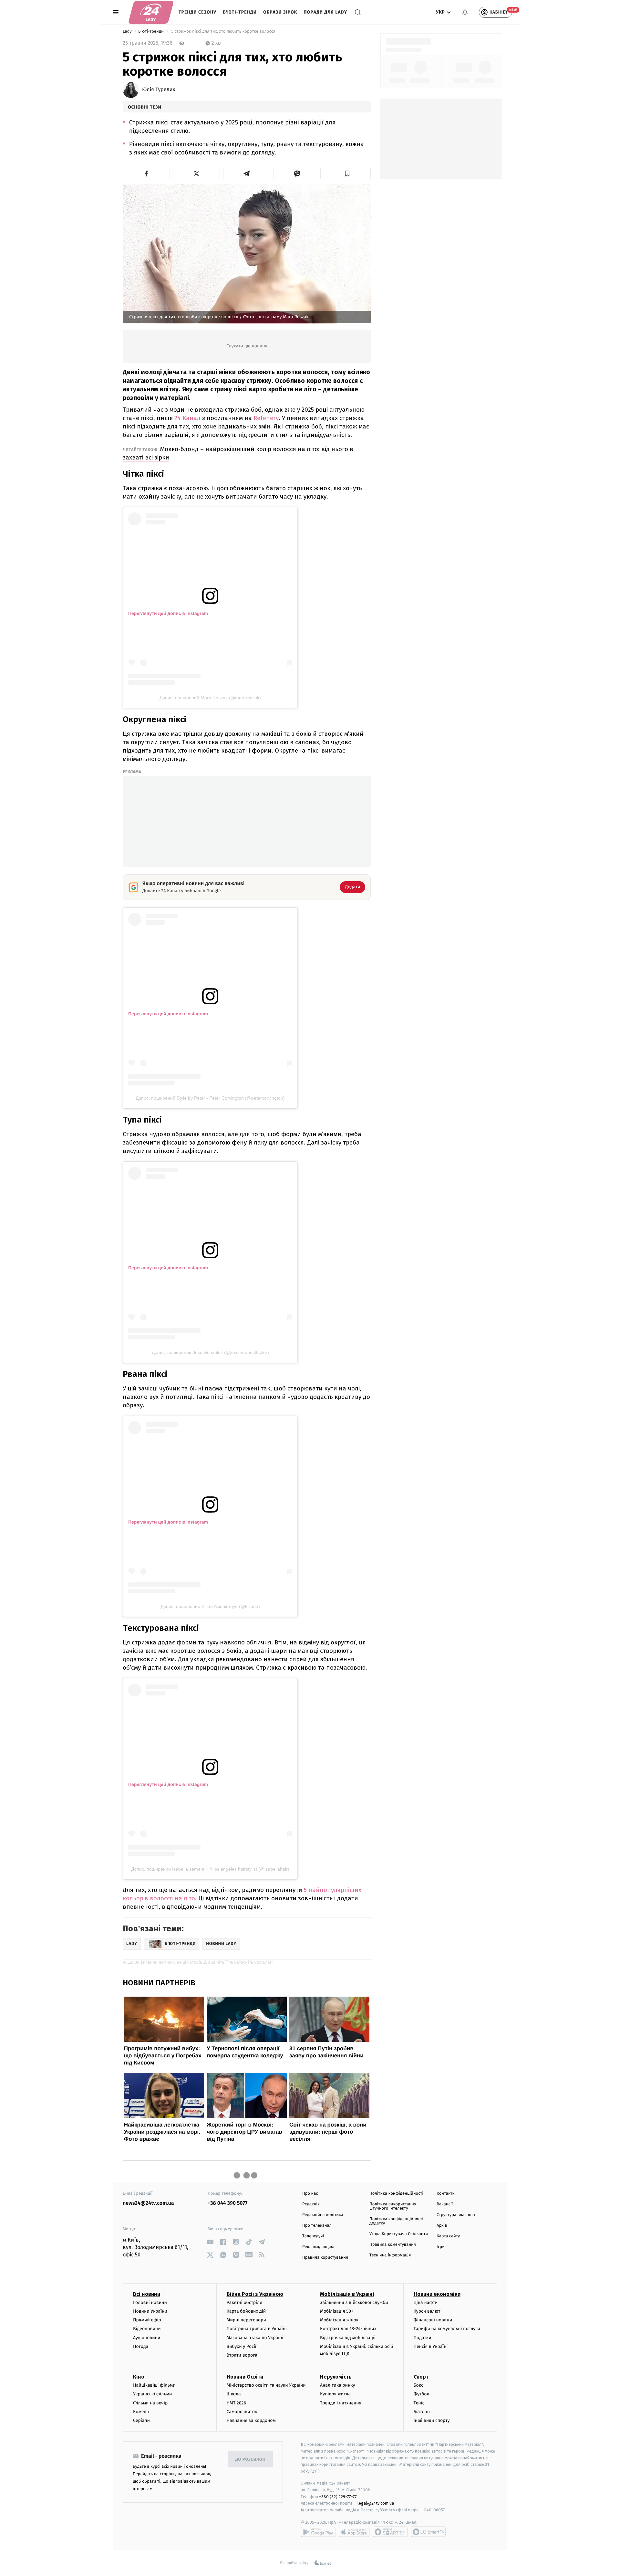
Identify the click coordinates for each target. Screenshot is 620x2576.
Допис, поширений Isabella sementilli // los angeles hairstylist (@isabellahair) (210, 1869)
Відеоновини (147, 2329)
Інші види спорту (432, 2420)
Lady (128, 32)
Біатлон (422, 2412)
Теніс (419, 2403)
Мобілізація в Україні (347, 2294)
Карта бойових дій (246, 2311)
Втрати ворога (242, 2355)
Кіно (139, 2377)
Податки (423, 2338)
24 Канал (187, 418)
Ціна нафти (426, 2302)
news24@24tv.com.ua (148, 2203)
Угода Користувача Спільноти (399, 2234)
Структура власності (457, 2215)
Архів (442, 2226)
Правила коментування (393, 2245)
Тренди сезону (197, 12)
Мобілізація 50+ (337, 2311)
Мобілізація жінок (339, 2320)
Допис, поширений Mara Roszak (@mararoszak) (210, 698)
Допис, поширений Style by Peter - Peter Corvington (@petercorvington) (210, 1098)
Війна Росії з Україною (255, 2294)
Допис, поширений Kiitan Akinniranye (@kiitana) (210, 1606)
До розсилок (250, 2460)
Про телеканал (317, 2226)
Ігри (441, 2247)
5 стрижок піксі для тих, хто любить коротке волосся (223, 32)
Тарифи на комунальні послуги (447, 2329)
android (318, 2532)
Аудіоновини (147, 2338)
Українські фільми (152, 2394)
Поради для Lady (325, 12)
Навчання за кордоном (251, 2420)
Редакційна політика (323, 2215)
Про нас (310, 2194)
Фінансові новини (433, 2320)
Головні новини (150, 2302)
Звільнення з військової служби (354, 2302)
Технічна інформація (390, 2255)
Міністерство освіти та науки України (266, 2385)
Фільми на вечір (150, 2403)
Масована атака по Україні (255, 2338)
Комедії (141, 2412)
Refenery (266, 418)
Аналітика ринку (337, 2385)
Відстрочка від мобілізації (348, 2338)
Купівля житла (335, 2394)
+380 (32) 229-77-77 (338, 2497)
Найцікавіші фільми (154, 2385)
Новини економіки (437, 2294)
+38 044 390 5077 (227, 2203)
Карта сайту (448, 2236)
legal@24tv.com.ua (376, 2503)
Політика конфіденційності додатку (396, 2221)
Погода (141, 2346)
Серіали (141, 2420)
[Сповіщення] (465, 12)
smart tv (390, 2532)
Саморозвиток (242, 2412)
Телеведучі (313, 2236)
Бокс (418, 2385)
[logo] (151, 12)
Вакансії (445, 2204)
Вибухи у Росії (242, 2346)
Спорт (421, 2377)
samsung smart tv (428, 2532)
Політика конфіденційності (396, 2194)
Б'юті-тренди (240, 12)
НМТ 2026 (237, 2403)
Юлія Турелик (159, 90)
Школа (234, 2394)
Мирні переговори (246, 2320)
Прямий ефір (147, 2320)
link (210, 2242)
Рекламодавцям (318, 2247)
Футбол (422, 2394)
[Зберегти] (347, 174)
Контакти (446, 2194)
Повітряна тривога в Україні (257, 2329)
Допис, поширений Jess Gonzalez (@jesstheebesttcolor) (210, 1352)
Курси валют (427, 2311)
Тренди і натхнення (341, 2403)
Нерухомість (336, 2377)
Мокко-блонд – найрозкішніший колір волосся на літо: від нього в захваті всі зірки (238, 453)
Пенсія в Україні (431, 2346)
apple (354, 2532)
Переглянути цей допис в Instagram (168, 613)
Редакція (311, 2204)
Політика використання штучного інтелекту (393, 2206)
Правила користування (325, 2258)
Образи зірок (280, 12)
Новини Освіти (245, 2377)
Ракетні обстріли (245, 2302)
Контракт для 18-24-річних (348, 2329)
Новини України (150, 2311)
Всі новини (147, 2294)
